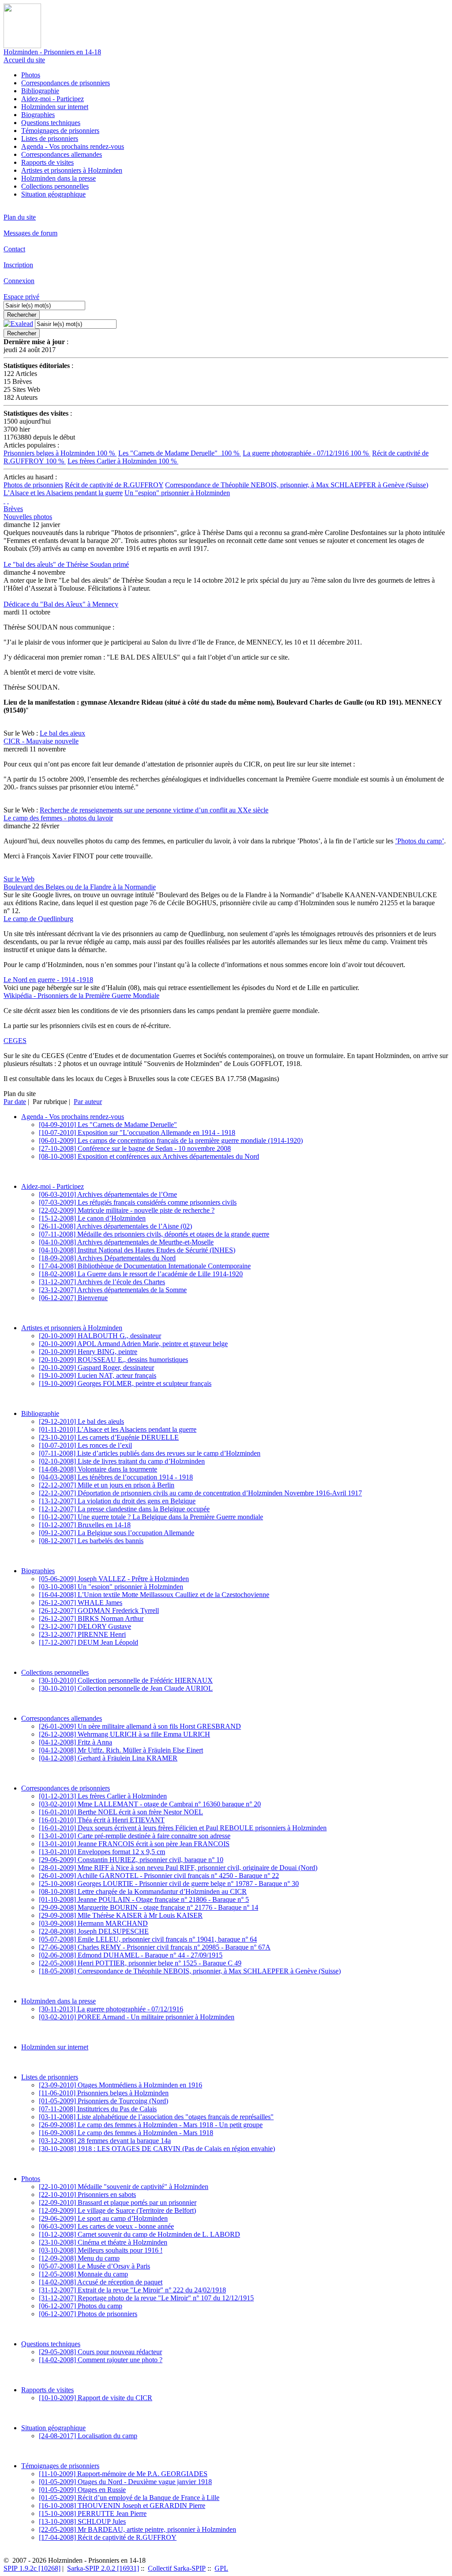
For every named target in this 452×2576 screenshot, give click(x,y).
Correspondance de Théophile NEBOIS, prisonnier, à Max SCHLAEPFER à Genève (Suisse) (297, 485)
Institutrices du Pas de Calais (98, 2109)
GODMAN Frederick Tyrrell (99, 1610)
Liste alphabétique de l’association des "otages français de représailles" (156, 2117)
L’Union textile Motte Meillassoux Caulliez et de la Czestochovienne (154, 1595)
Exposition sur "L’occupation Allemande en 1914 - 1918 (137, 1132)
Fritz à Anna (75, 1742)
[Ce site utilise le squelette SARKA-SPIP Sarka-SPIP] (4, 501)
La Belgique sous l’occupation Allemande (117, 1533)
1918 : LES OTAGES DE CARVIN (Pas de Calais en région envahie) (157, 2149)
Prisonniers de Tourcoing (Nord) (104, 2101)
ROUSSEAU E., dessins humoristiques (113, 1360)
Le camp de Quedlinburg (38, 919)
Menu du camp (79, 2258)
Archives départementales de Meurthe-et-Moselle (126, 1242)
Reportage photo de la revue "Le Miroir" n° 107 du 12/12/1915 (146, 2298)
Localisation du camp (88, 2436)
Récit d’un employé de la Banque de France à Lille (129, 2498)
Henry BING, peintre (88, 1352)
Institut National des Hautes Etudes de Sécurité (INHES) (137, 1250)
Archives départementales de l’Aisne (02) (115, 1226)
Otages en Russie (82, 2490)
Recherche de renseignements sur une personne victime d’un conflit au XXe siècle (154, 810)
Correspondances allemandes (62, 154)
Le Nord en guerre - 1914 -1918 (48, 980)
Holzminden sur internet (55, 107)
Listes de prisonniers (50, 138)
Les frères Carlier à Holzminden (123, 461)
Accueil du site (24, 60)
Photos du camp (81, 2306)
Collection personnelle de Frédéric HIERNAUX (126, 1680)
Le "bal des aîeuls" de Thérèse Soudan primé (66, 564)
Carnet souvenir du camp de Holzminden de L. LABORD (139, 2234)
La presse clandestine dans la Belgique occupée (124, 1509)
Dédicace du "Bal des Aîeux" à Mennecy (61, 604)
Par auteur (88, 1102)
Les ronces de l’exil (85, 1445)
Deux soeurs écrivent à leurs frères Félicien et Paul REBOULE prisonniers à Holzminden (183, 1828)
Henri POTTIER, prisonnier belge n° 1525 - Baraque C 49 (140, 1963)
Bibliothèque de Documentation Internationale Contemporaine (145, 1266)
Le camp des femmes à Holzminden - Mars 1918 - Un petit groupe (151, 2125)
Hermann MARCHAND (93, 1923)
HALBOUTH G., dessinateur (100, 1336)
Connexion (19, 281)
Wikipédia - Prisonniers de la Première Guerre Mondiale (81, 996)
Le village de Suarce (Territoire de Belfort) (117, 2210)
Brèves (13, 509)
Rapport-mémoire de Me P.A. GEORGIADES (123, 2474)
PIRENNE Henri (82, 1634)
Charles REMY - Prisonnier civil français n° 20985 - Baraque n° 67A (155, 1947)
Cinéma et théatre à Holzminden (103, 2242)
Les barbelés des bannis (91, 1541)
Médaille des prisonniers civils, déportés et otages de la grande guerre (154, 1234)
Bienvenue (73, 1298)
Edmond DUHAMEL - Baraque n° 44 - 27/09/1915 (131, 1955)
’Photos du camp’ (420, 841)
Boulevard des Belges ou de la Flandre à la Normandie (80, 887)
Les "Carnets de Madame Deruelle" (180, 453)
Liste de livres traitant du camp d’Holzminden (122, 1461)
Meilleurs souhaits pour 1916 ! (101, 2250)
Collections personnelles (55, 186)
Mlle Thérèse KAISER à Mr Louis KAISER (121, 1915)
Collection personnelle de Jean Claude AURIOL (126, 1688)
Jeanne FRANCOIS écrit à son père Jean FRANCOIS (134, 1844)
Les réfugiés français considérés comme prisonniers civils (138, 1202)
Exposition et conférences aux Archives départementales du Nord (149, 1156)
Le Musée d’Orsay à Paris (94, 2266)
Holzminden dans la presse (58, 178)
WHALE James (81, 1603)
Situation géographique (53, 194)
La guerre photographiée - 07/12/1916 (307, 453)
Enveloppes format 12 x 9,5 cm (102, 1852)
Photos (31, 75)
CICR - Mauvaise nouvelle (41, 741)
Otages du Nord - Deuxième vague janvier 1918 (125, 2482)
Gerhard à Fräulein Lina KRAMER (108, 1758)
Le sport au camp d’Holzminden (103, 2218)
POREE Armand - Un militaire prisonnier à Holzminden (137, 2017)
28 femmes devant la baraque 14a (105, 2141)
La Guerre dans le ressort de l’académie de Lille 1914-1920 (141, 1274)
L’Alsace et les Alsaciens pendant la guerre (63, 493)
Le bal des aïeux (62, 733)
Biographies (38, 115)
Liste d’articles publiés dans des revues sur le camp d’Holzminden (150, 1453)
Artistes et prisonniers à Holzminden (72, 170)
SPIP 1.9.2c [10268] (32, 2568)
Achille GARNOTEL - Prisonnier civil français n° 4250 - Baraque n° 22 (159, 1876)
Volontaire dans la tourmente (98, 1469)
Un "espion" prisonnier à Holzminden (177, 493)
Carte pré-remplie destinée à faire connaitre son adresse (135, 1836)
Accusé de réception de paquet (101, 2282)
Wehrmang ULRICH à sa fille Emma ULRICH (124, 1734)
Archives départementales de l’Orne (108, 1194)
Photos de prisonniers (33, 485)
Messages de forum (30, 233)
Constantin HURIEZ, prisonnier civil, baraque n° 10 (131, 1860)
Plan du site (20, 217)
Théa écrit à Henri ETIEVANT (102, 1820)
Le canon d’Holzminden (92, 1218)
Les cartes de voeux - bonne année (106, 2226)
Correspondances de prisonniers (66, 83)
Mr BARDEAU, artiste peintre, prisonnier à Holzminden (137, 2529)
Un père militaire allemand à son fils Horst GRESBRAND (140, 1726)
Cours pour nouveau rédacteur (100, 2352)
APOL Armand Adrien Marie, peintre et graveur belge (133, 1344)
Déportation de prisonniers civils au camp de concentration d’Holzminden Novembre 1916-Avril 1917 (200, 1493)
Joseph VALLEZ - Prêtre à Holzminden (114, 1579)
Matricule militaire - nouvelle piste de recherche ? (127, 1210)
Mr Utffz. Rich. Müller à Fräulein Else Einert (121, 1750)
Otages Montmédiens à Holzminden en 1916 (121, 2085)
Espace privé (21, 297)
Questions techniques (51, 123)
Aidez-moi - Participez (53, 99)
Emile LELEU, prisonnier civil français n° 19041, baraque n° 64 (148, 1939)
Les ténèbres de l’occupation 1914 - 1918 (116, 1477)
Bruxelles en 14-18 (85, 1525)
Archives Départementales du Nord (107, 1258)
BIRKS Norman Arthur (91, 1618)
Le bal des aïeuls (81, 1421)
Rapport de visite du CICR (96, 2398)
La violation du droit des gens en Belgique (117, 1501)
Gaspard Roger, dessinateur (96, 1368)
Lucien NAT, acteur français (98, 1375)
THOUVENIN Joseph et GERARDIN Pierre (122, 2506)
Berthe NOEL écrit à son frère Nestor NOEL (121, 1812)
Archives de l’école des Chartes (102, 1282)
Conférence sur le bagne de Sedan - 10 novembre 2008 (135, 1148)
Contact (14, 249)
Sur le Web (19, 879)
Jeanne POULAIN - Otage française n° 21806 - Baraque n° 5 (144, 1899)
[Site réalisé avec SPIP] (8, 501)
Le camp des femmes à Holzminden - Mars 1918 (126, 2133)
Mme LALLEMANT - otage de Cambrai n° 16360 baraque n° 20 (150, 1804)
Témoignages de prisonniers (60, 131)
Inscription (18, 265)
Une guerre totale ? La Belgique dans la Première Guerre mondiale (151, 1517)
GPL (221, 2568)
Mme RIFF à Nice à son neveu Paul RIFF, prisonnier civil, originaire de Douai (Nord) (178, 1868)
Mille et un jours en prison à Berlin (107, 1485)
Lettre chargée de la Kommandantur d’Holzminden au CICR (143, 1891)
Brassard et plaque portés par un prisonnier (118, 2202)
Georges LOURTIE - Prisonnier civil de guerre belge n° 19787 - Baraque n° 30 (169, 1884)
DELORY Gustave (85, 1626)
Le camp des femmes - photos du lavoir (58, 818)
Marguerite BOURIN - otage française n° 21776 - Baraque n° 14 (149, 1907)
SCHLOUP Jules (82, 2521)
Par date (15, 1102)
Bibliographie (40, 91)
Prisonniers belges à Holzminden (60, 453)
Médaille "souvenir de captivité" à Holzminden (124, 2187)
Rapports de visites (47, 162)
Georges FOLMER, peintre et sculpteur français (125, 1383)
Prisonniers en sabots (87, 2195)
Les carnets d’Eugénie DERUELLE (109, 1437)
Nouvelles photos (28, 517)
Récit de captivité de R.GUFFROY (114, 485)
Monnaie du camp (83, 2274)
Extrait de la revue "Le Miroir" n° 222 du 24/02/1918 (132, 2290)
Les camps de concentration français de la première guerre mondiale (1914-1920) (171, 1140)
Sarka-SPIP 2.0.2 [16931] (103, 2568)
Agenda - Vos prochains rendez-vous (73, 146)
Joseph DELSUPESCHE (94, 1931)
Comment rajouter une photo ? (101, 2360)
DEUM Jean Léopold (89, 1642)
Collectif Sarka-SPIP (177, 2568)
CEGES (15, 1041)
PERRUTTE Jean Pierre (93, 2513)
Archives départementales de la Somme (113, 1290)
